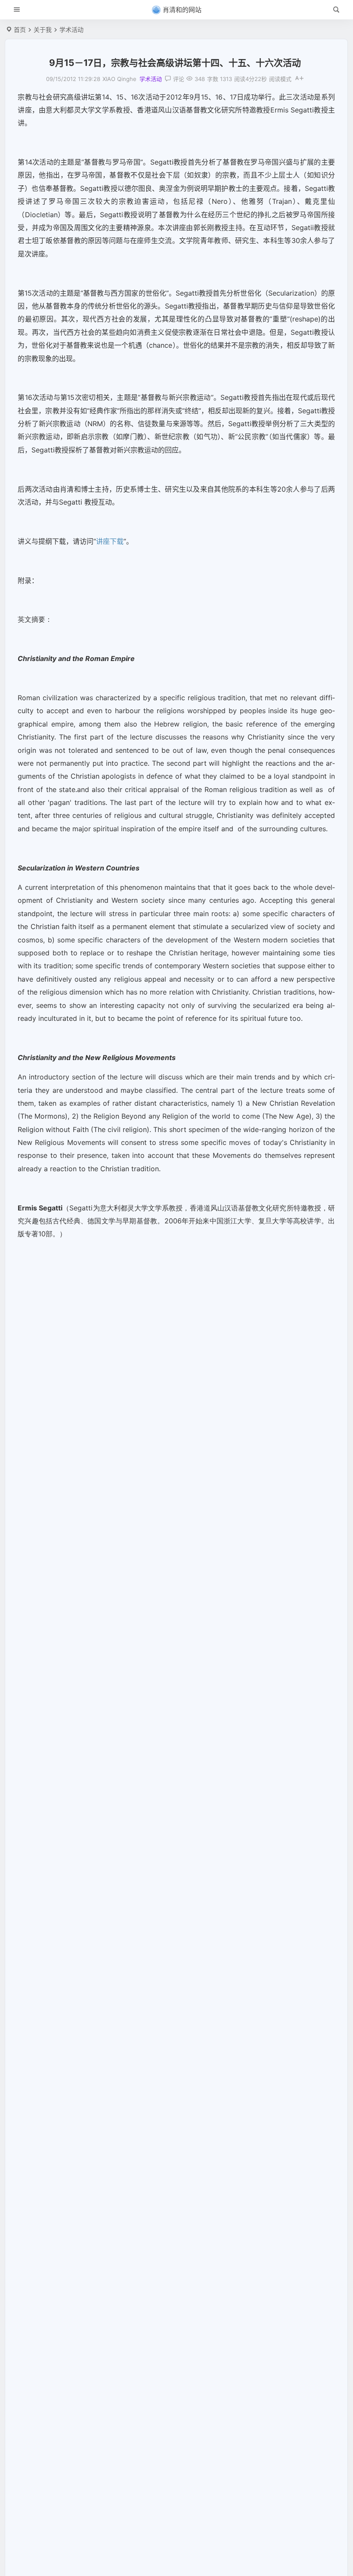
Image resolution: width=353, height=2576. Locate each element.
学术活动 (71, 30)
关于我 (43, 30)
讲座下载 (110, 541)
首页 (20, 30)
